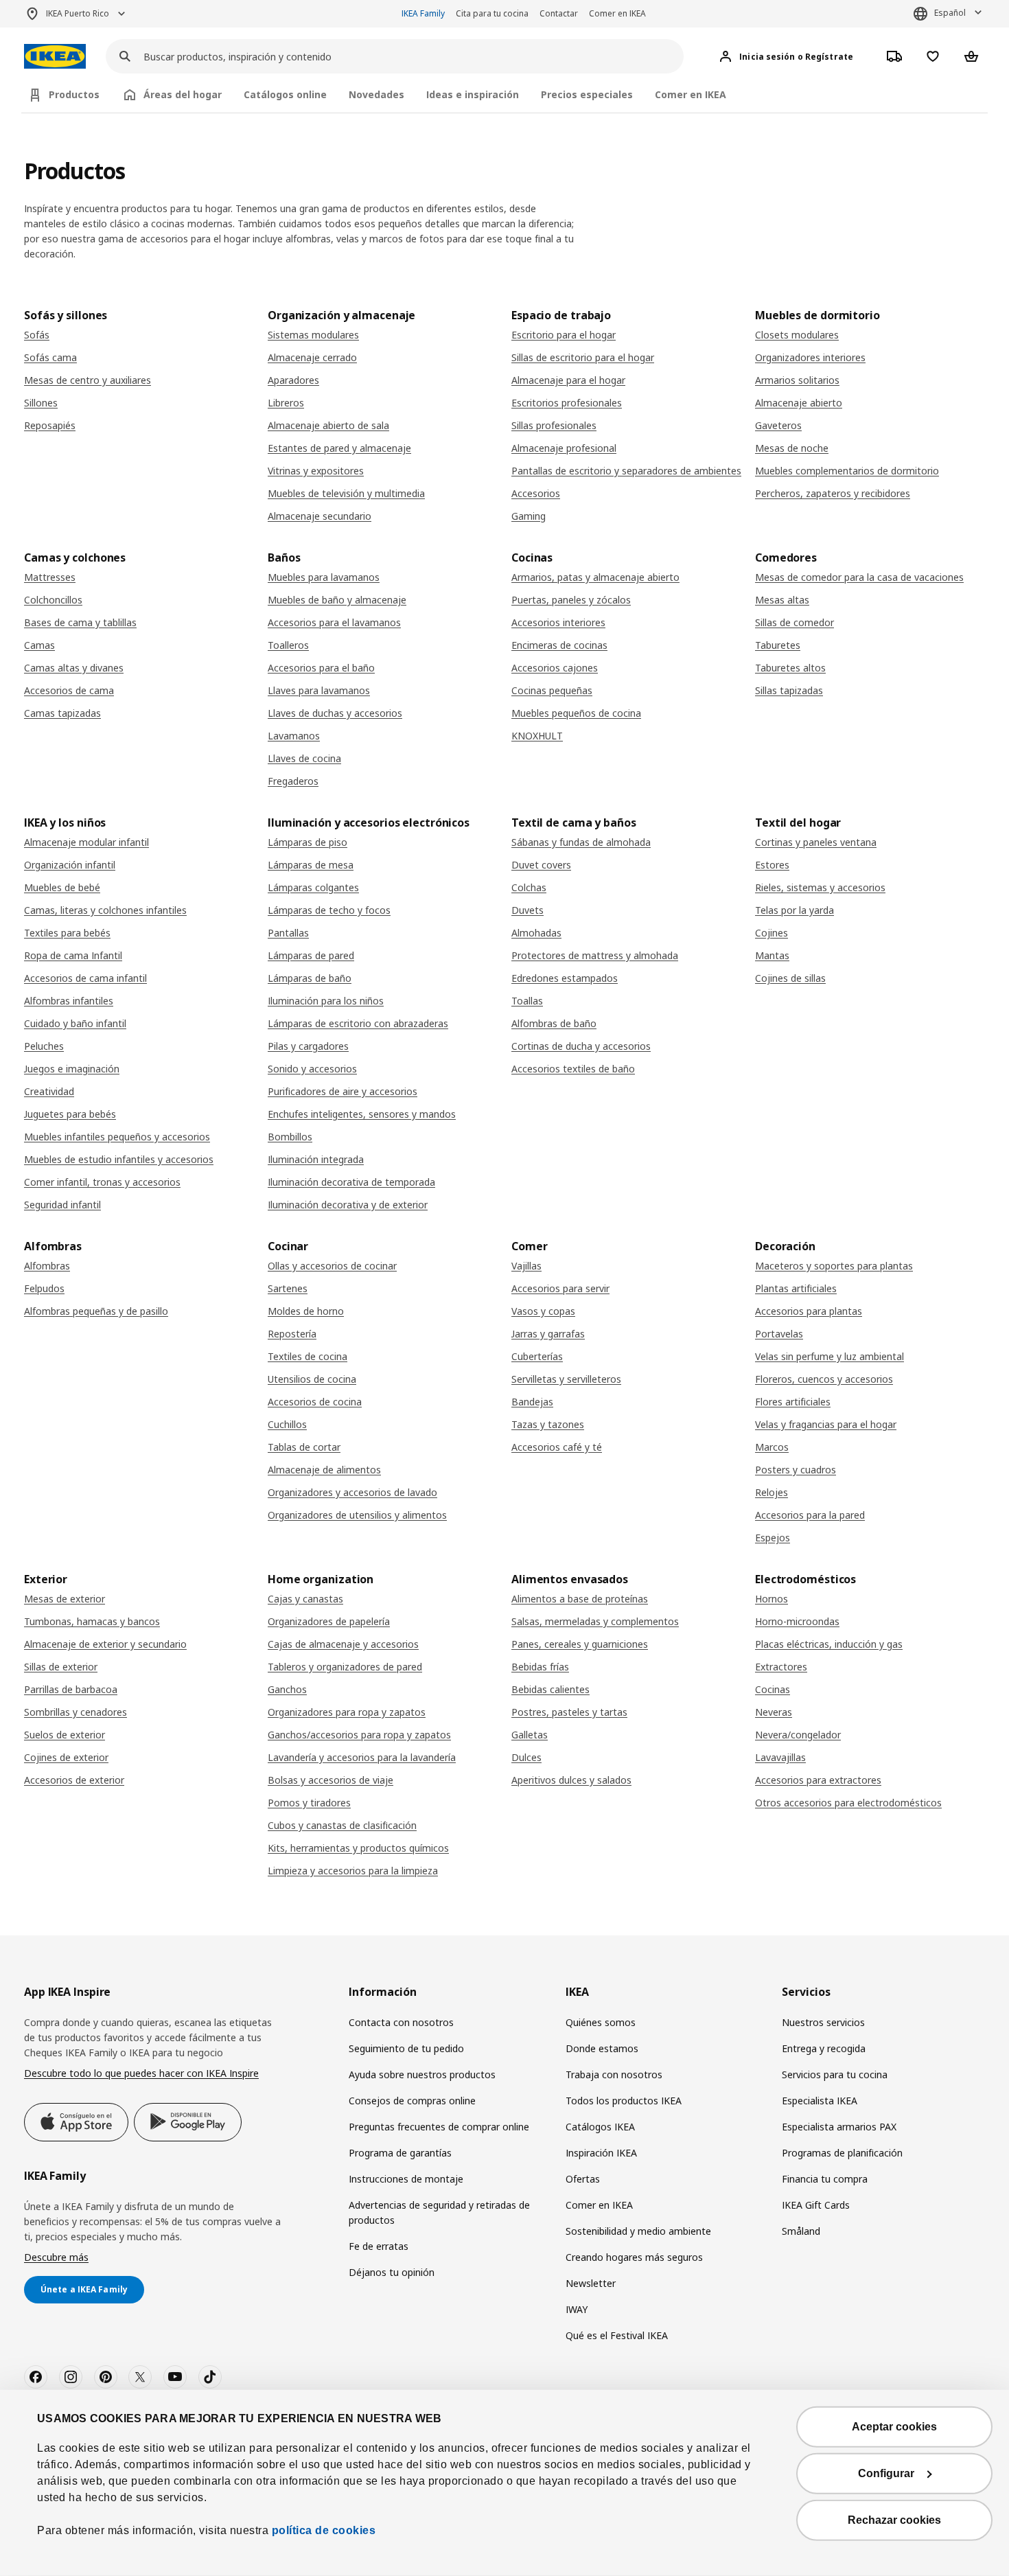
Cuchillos (287, 1424)
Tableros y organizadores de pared (345, 1667)
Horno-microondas (797, 1621)
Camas (39, 645)
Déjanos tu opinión (392, 2272)
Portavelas (779, 1334)
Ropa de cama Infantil (73, 955)
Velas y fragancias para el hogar (826, 1424)
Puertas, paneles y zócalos (571, 600)
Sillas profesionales (554, 425)
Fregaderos (293, 781)
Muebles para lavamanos (324, 577)
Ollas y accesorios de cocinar (332, 1266)
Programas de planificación (842, 2153)
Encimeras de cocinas (559, 645)
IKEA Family (423, 13)
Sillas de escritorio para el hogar (583, 357)
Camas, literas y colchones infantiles (105, 910)
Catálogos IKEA (600, 2127)
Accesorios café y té (557, 1447)
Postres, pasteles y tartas (569, 1712)
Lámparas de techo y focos (329, 910)
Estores (772, 865)
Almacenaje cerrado (312, 357)
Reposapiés (50, 425)
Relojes (772, 1492)
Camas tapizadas (62, 713)
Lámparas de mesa (311, 865)
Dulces (526, 1757)
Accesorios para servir (560, 1288)
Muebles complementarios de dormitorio (847, 471)
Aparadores (293, 380)
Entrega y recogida (824, 2048)
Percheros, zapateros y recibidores (833, 493)
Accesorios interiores (558, 622)
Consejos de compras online (412, 2101)
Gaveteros (778, 425)
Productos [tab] (74, 94)
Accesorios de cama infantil (85, 978)
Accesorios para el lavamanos (334, 622)
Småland (801, 2231)
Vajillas (526, 1266)
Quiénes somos (601, 2022)
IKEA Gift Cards (816, 2205)
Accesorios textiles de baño (573, 1069)
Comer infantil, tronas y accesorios (102, 1182)
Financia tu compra (825, 2179)
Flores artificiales (793, 1402)
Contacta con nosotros (401, 2022)
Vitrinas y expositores (316, 471)
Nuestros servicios (823, 2022)
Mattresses (50, 577)
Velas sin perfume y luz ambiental (830, 1356)
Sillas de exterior (61, 1667)
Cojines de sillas (790, 978)
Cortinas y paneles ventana (816, 842)
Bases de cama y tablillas (80, 622)
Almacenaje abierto (799, 403)
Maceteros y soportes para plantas (834, 1266)
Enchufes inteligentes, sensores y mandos (362, 1114)
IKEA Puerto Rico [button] (78, 13)
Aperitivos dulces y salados (571, 1780)
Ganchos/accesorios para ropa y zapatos (359, 1735)
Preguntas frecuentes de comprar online (439, 2127)
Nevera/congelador (798, 1735)
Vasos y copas (543, 1311)
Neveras (774, 1712)
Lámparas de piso (308, 842)
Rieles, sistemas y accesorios (820, 887)
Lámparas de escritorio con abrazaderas (358, 1023)
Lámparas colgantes (313, 887)
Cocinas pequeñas (552, 690)
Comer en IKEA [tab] (691, 94)
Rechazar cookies (894, 2520)
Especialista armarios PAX (839, 2127)
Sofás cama (50, 357)
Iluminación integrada (316, 1159)
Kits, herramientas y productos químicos (358, 1848)
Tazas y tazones (548, 1424)
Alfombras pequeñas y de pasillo (96, 1311)
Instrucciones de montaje (406, 2179)
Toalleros (288, 645)
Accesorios (536, 493)
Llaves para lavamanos (319, 690)
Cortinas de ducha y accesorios (581, 1046)
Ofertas (583, 2179)
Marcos (772, 1447)
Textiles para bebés (67, 933)
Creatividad (49, 1091)
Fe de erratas (379, 2246)
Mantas (772, 955)
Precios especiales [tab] (587, 94)
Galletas (530, 1735)
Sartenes (288, 1288)
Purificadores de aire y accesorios (343, 1091)
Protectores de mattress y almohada (595, 955)
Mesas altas (782, 600)
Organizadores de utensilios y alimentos (357, 1515)
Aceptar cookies (894, 2427)
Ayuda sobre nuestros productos (422, 2074)
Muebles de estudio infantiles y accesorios (119, 1159)
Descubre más (56, 2257)
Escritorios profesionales (567, 403)
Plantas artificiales (796, 1288)
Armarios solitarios (797, 380)
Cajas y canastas (305, 1599)
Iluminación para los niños (326, 1001)
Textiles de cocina (308, 1356)
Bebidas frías (540, 1667)
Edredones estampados (565, 978)
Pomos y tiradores (309, 1803)
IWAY (577, 2309)
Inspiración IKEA (601, 2153)
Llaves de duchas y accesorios (335, 713)
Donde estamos (602, 2048)
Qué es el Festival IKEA (617, 2335)
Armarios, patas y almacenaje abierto (595, 577)
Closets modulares (797, 335)
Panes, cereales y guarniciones (580, 1644)
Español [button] (950, 13)
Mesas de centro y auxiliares (88, 380)
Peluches (44, 1046)
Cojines (772, 933)
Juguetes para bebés (70, 1114)
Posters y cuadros (796, 1470)
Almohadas (536, 933)
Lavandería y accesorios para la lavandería (362, 1757)
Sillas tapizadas (789, 690)
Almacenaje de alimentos (324, 1470)
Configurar (886, 2473)
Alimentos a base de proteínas (580, 1599)
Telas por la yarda (795, 910)
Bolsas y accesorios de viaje (330, 1780)
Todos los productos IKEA (624, 2101)
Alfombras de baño (554, 1023)
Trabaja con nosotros (614, 2074)
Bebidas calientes (550, 1689)
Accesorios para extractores (818, 1780)
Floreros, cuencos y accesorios (824, 1379)
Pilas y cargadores (308, 1046)
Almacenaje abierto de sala (328, 425)
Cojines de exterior (66, 1757)
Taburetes (778, 645)
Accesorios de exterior (74, 1780)
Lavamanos (294, 736)
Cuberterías (537, 1356)
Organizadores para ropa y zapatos (347, 1712)
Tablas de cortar (304, 1447)
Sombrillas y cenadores (76, 1712)
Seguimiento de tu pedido (406, 2048)
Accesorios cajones (555, 668)
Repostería (292, 1334)
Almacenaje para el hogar (568, 380)
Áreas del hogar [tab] (183, 94)
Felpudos (44, 1288)
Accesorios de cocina (315, 1402)
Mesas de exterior (65, 1599)
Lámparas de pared (311, 955)
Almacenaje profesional (564, 448)
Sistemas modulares (313, 335)
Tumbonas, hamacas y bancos (92, 1621)
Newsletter (591, 2283)
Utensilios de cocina (312, 1379)
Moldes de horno (306, 1311)
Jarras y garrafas (548, 1334)
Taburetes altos (790, 668)
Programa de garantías (400, 2153)
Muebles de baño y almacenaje (337, 600)
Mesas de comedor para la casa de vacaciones (859, 577)
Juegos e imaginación (72, 1069)
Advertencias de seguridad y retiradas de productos (439, 2212)
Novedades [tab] (376, 94)
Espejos (773, 1538)
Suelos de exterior (65, 1735)
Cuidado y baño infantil (75, 1023)
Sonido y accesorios (312, 1069)
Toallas (527, 1001)
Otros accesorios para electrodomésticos (848, 1803)
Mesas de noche (792, 448)
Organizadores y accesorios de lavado (352, 1492)
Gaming (529, 516)
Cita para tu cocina (492, 13)
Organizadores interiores (810, 357)
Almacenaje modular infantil (86, 842)
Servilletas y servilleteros (566, 1379)
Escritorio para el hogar (564, 335)
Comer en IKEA (617, 13)
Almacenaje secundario (320, 516)
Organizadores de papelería (329, 1621)
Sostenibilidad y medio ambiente (638, 2231)
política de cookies (322, 2530)
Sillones (41, 403)
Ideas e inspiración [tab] (473, 94)
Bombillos (290, 1137)
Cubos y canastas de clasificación (342, 1825)
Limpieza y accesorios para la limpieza (353, 1871)
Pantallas (288, 933)
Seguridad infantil (62, 1205)
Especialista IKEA (820, 2101)
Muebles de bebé (62, 887)
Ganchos (287, 1689)
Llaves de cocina (304, 758)
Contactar (559, 13)
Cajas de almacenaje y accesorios (343, 1644)
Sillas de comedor (795, 622)
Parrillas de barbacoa (71, 1689)
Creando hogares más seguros (634, 2257)
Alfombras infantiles (69, 1001)
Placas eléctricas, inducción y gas (829, 1644)
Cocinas (773, 1689)
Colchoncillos (53, 600)
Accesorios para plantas (809, 1311)
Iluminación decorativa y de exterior (348, 1205)
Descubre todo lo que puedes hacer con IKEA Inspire (141, 2073)
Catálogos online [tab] (285, 94)
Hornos (772, 1599)
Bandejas (532, 1402)
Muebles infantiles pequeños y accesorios (117, 1137)
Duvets (527, 910)
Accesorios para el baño (321, 668)
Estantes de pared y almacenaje (339, 448)
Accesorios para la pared (810, 1515)
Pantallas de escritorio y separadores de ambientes (626, 471)
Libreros (286, 403)
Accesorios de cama (69, 690)
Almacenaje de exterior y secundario (105, 1644)
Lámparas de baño (310, 978)
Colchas (529, 887)
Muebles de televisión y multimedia (346, 493)
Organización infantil (70, 865)
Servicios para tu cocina (835, 2074)
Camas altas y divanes (74, 668)
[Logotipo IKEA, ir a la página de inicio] (55, 57)
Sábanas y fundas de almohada (581, 842)
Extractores (781, 1667)
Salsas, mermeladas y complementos (595, 1621)
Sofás (37, 335)
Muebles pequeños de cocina (576, 713)
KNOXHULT (537, 736)
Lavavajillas (780, 1757)
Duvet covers (541, 865)
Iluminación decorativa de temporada (351, 1182)
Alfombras (47, 1266)
